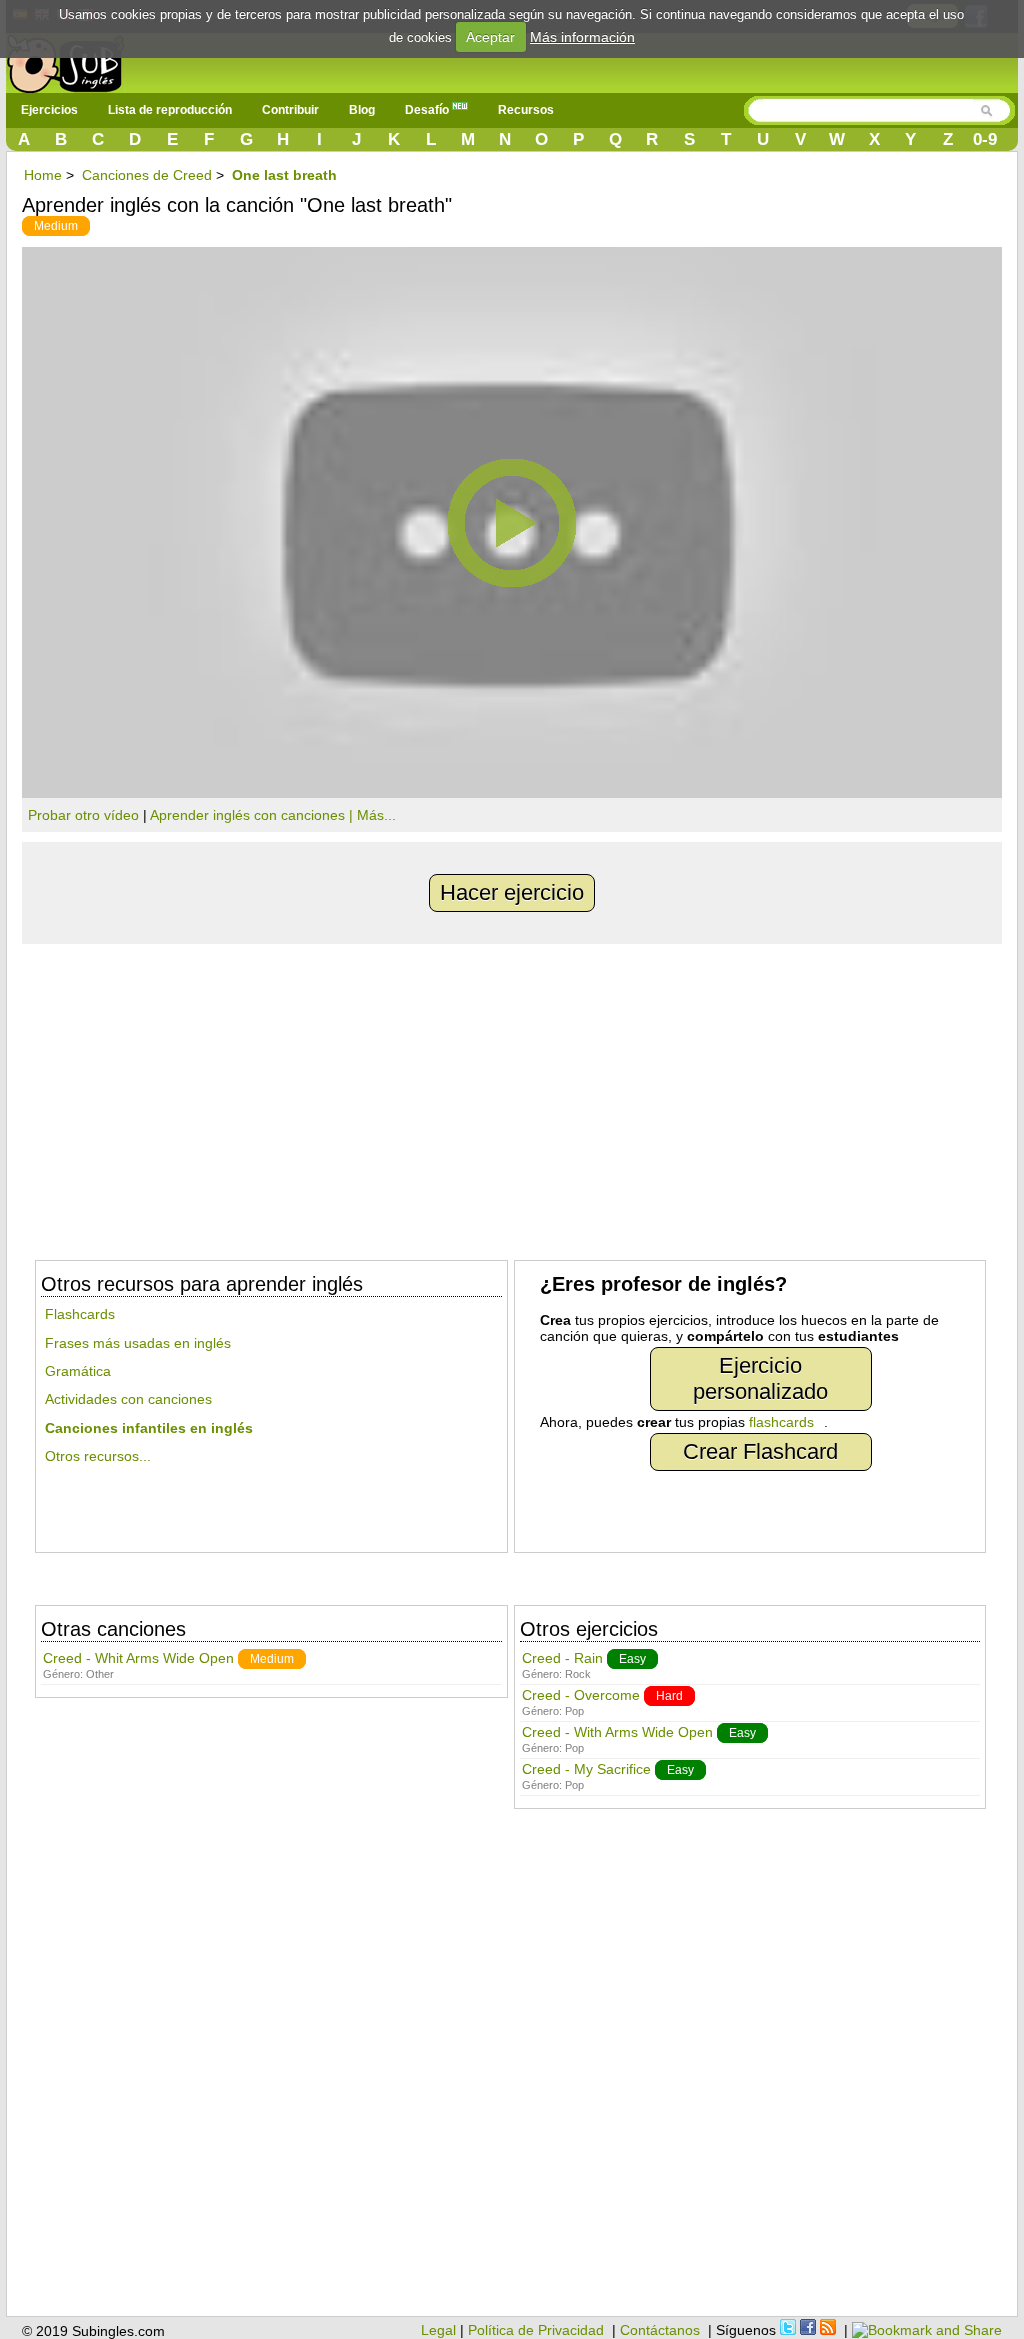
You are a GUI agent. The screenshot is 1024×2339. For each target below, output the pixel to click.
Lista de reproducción (170, 110)
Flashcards (80, 1314)
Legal (438, 2330)
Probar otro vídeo (83, 815)
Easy (632, 1659)
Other (100, 1674)
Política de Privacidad (536, 2330)
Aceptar (490, 37)
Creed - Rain (562, 1658)
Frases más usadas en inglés (138, 1343)
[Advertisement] (512, 1094)
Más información (582, 37)
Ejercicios (49, 110)
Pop (574, 1711)
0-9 (985, 139)
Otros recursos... (98, 1456)
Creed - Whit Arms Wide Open (138, 1658)
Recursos (526, 110)
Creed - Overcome (581, 1695)
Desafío (428, 110)
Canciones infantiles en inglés (149, 1428)
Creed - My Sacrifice (586, 1769)
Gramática (78, 1371)
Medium (56, 226)
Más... (376, 815)
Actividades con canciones (128, 1399)
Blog (362, 110)
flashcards (781, 1422)
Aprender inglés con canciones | (253, 815)
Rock (578, 1674)
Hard (669, 1696)
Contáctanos (660, 2330)
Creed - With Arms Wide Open (617, 1732)
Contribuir (290, 110)
